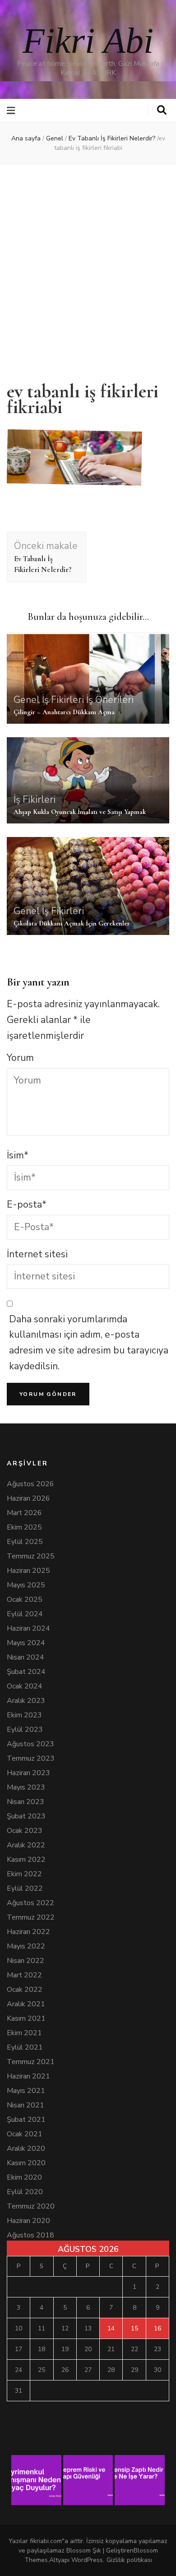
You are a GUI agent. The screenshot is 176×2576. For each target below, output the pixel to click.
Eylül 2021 (25, 2047)
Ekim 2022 (24, 1874)
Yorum (20, 1058)
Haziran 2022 (28, 1932)
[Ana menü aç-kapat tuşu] (12, 111)
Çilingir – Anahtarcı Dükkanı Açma (64, 712)
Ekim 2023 (24, 1715)
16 (157, 2328)
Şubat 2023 (26, 1816)
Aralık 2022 (26, 1845)
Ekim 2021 (24, 2033)
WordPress (87, 2560)
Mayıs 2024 (26, 1643)
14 (111, 2328)
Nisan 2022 (25, 1961)
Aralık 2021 (26, 2004)
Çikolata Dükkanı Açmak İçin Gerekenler (72, 923)
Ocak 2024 (25, 1686)
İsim (18, 1155)
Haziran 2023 (28, 1773)
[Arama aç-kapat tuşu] (162, 110)
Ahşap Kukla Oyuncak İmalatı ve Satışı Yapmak (80, 812)
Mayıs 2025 (26, 1585)
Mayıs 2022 (26, 1946)
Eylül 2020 (25, 2192)
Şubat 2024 (26, 1672)
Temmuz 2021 (31, 2062)
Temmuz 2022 (31, 1917)
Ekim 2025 (24, 1527)
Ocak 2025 (25, 1600)
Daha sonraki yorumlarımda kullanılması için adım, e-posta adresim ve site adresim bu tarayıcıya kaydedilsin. (89, 1343)
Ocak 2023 (25, 1831)
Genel (55, 138)
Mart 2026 (24, 1513)
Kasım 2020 (26, 2163)
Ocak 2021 (25, 2134)
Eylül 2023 (25, 1730)
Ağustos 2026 (30, 1484)
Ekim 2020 (24, 2177)
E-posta (27, 1204)
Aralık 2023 (26, 1701)
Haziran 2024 (28, 1628)
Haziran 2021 (28, 2076)
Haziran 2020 (28, 2221)
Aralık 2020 (26, 2148)
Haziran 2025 (28, 1571)
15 (134, 2328)
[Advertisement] (88, 267)
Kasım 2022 (26, 1860)
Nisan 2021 (25, 2105)
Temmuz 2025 (31, 1556)
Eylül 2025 (25, 1542)
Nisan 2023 (25, 1802)
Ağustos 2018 (30, 2235)
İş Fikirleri (63, 700)
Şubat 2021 (26, 2120)
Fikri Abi (88, 41)
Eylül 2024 (25, 1614)
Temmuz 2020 (31, 2206)
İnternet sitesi (37, 1254)
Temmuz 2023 (31, 1758)
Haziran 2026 (28, 1498)
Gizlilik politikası (129, 2560)
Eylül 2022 (25, 1888)
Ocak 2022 (25, 1990)
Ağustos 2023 (30, 1744)
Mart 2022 (24, 1975)
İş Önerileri (110, 700)
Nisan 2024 (25, 1657)
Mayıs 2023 (26, 1787)
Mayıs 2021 (26, 2091)
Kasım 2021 (26, 2018)
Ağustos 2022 (30, 1903)
